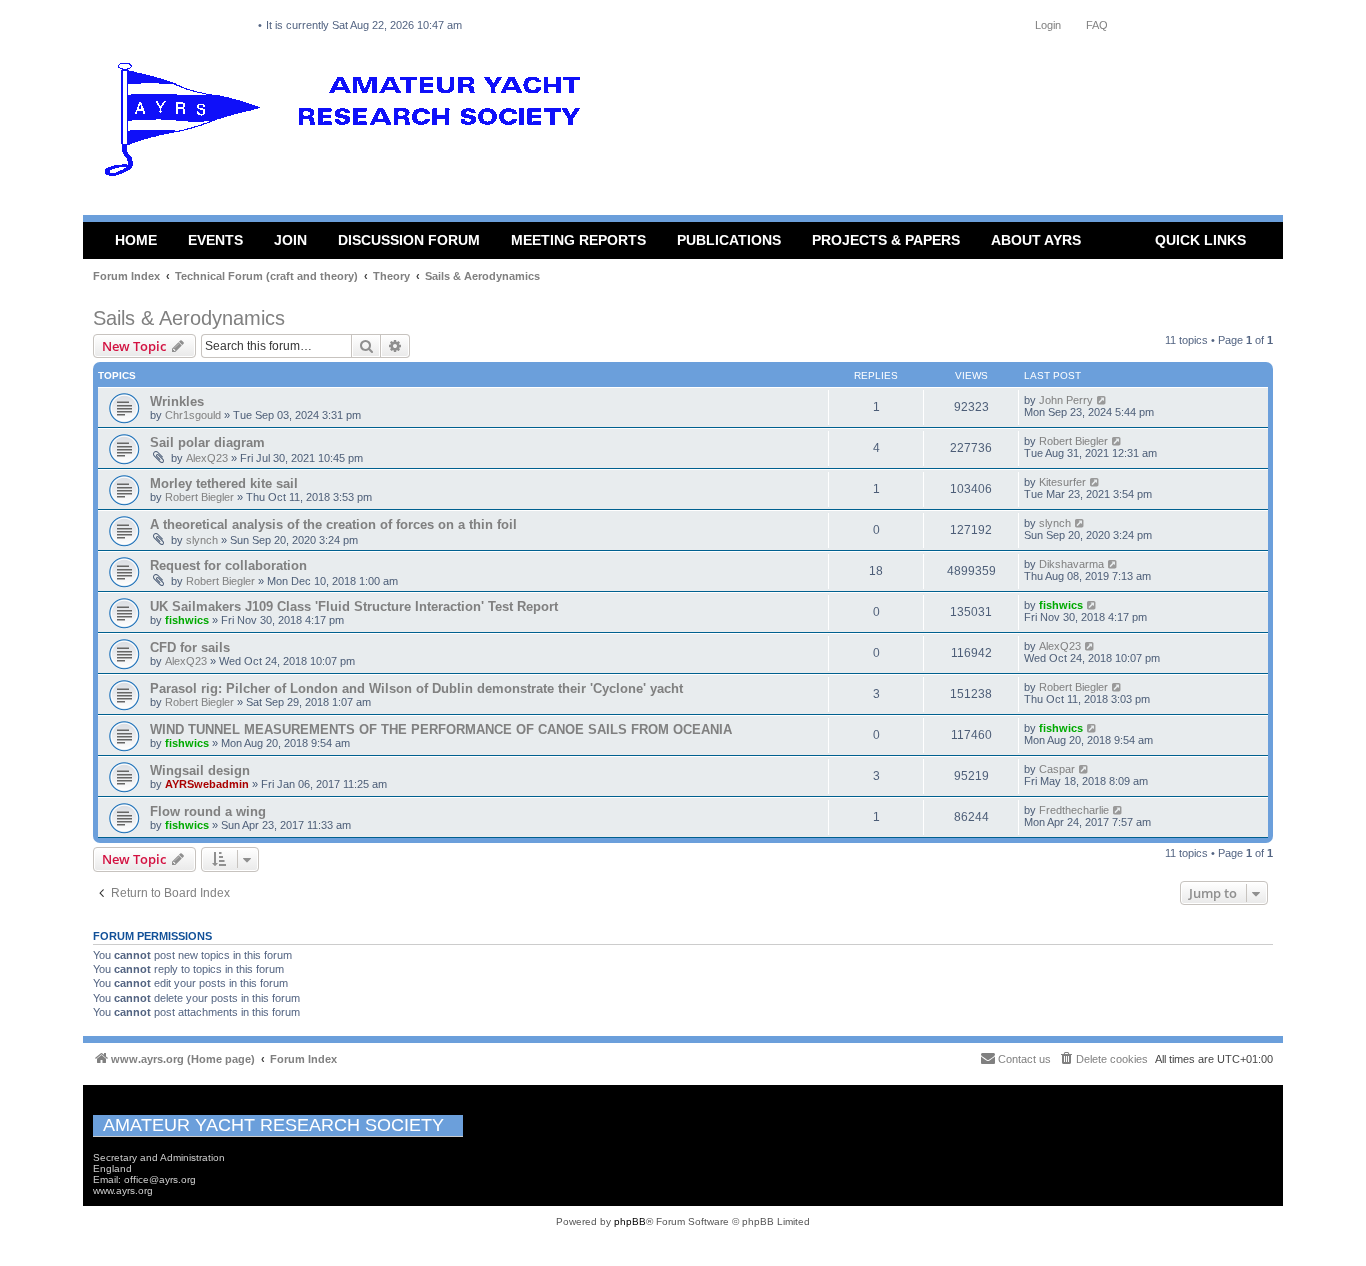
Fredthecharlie (1074, 810)
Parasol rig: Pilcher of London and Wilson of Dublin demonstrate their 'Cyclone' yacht (416, 688)
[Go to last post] (1102, 400)
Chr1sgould (193, 415)
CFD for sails (190, 647)
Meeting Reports (578, 240)
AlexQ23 (207, 458)
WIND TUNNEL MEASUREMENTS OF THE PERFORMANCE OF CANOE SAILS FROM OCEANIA (441, 729)
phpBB (630, 1221)
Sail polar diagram (207, 442)
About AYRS (1036, 240)
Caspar (1057, 769)
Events (215, 240)
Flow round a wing (208, 811)
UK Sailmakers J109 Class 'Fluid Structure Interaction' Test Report (354, 606)
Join (290, 240)
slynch (202, 540)
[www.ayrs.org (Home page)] (349, 124)
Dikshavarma (1071, 564)
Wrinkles (177, 401)
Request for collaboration (228, 565)
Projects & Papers (886, 240)
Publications (729, 240)
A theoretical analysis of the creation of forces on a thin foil (333, 524)
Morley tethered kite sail (224, 483)
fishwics (187, 620)
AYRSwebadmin (207, 784)
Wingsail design (200, 770)
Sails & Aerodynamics (189, 318)
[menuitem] (1103, 1059)
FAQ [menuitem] (1097, 25)
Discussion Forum (409, 240)
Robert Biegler (1073, 441)
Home (136, 240)
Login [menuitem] (1048, 25)
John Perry (1066, 400)
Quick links (1200, 240)
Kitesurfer (1062, 482)
